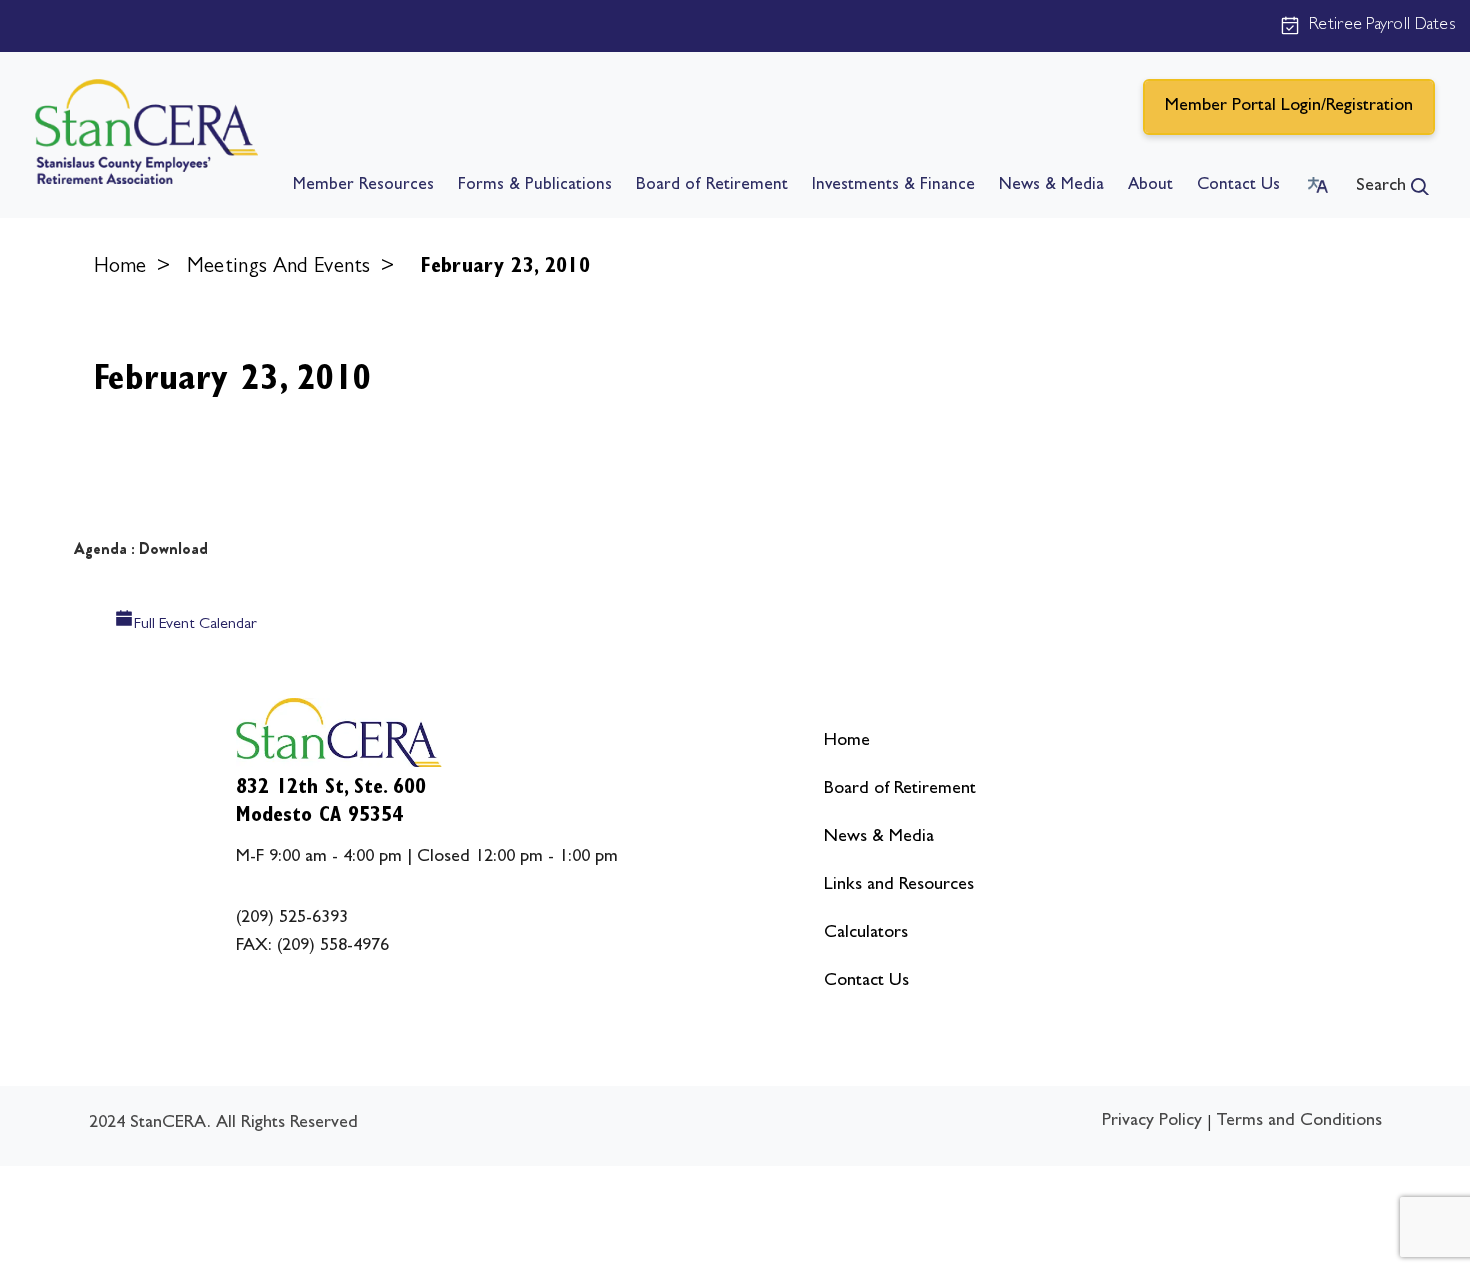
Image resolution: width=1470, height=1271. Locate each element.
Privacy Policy (1152, 1122)
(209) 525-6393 (292, 919)
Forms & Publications (535, 185)
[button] (1392, 186)
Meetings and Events (279, 268)
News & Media (1051, 185)
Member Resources (363, 185)
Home (120, 268)
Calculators (866, 934)
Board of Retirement (712, 185)
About (1150, 185)
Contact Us (1238, 185)
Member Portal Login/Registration (1289, 107)
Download (173, 548)
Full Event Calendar (195, 625)
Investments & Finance (893, 185)
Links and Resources (899, 886)
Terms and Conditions (1299, 1122)
